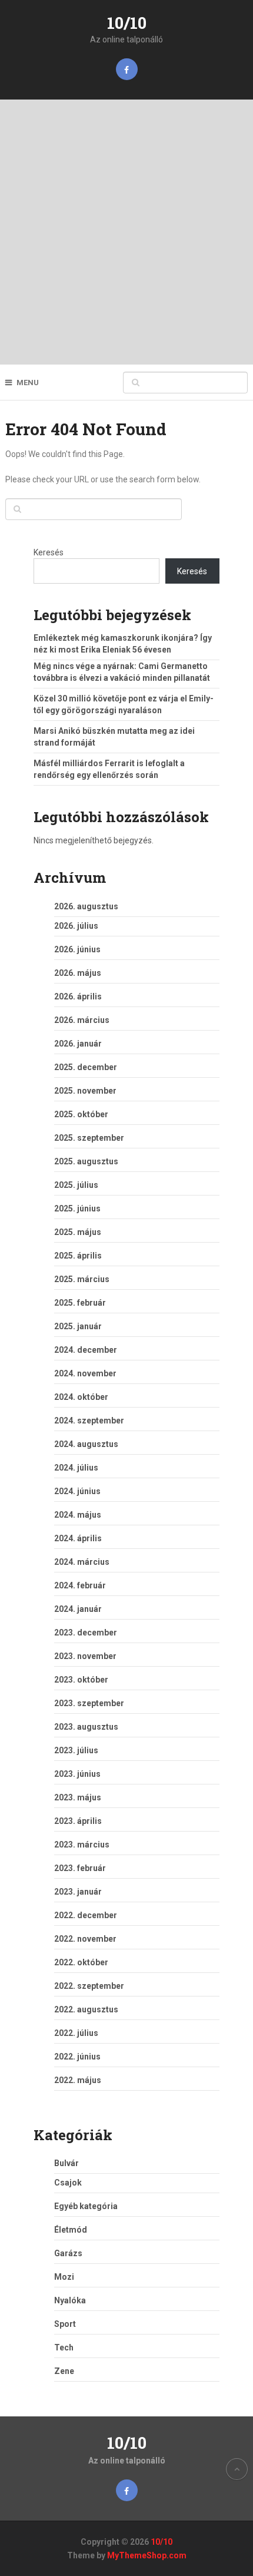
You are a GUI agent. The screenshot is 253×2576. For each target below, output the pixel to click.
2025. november (85, 1091)
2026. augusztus (86, 906)
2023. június (77, 1774)
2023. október (81, 1680)
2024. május (78, 1515)
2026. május (78, 973)
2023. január (78, 1892)
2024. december (86, 1350)
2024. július (76, 1468)
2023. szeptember (89, 1703)
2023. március (82, 1845)
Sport (65, 2324)
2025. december (86, 1067)
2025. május (78, 1232)
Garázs (68, 2253)
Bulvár (66, 2163)
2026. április (78, 996)
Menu (28, 383)
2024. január (78, 1609)
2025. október (81, 1114)
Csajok (68, 2183)
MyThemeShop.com (147, 2555)
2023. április (78, 1821)
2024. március (82, 1562)
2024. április (78, 1538)
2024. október (81, 1397)
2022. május (78, 2080)
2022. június (77, 2057)
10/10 (127, 23)
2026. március (82, 1020)
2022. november (85, 1939)
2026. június (77, 949)
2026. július (76, 926)
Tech (64, 2347)
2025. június (77, 1208)
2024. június (77, 1491)
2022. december (86, 1915)
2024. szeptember (89, 1421)
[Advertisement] (126, 232)
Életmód (71, 2230)
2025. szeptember (89, 1138)
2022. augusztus (86, 2009)
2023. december (86, 1633)
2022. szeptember (89, 1986)
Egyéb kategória (86, 2206)
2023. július (76, 1750)
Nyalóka (70, 2300)
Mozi (64, 2277)
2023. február (80, 1868)
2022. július (76, 2033)
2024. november (85, 1373)
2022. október (81, 1962)
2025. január (78, 1326)
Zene (64, 2371)
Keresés (49, 552)
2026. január (78, 1044)
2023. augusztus (86, 1727)
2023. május (78, 1797)
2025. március (82, 1279)
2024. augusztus (86, 1444)
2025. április (78, 1256)
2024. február (80, 1585)
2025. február (80, 1303)
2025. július (76, 1185)
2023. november (85, 1656)
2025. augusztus (86, 1161)
